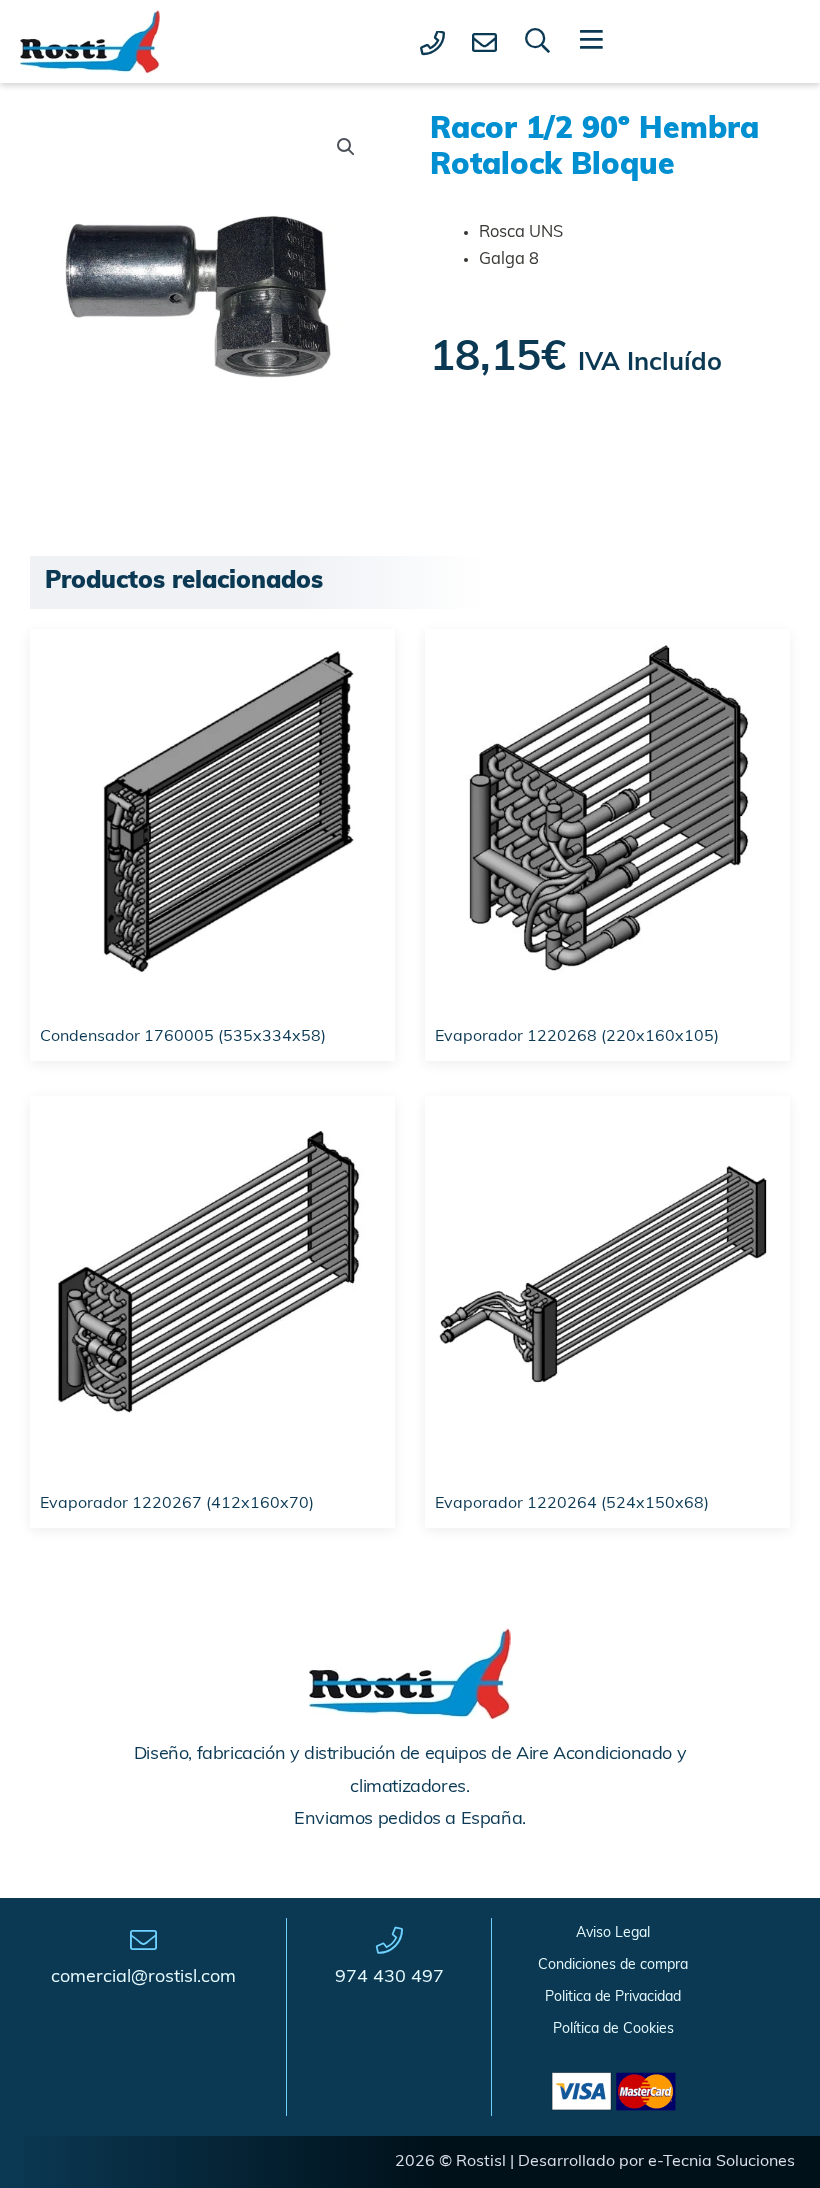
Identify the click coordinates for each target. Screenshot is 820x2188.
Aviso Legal (613, 1933)
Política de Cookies (613, 2029)
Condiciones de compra (613, 1965)
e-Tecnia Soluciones (721, 2162)
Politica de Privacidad (613, 1997)
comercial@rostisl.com (143, 1978)
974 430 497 (389, 1978)
